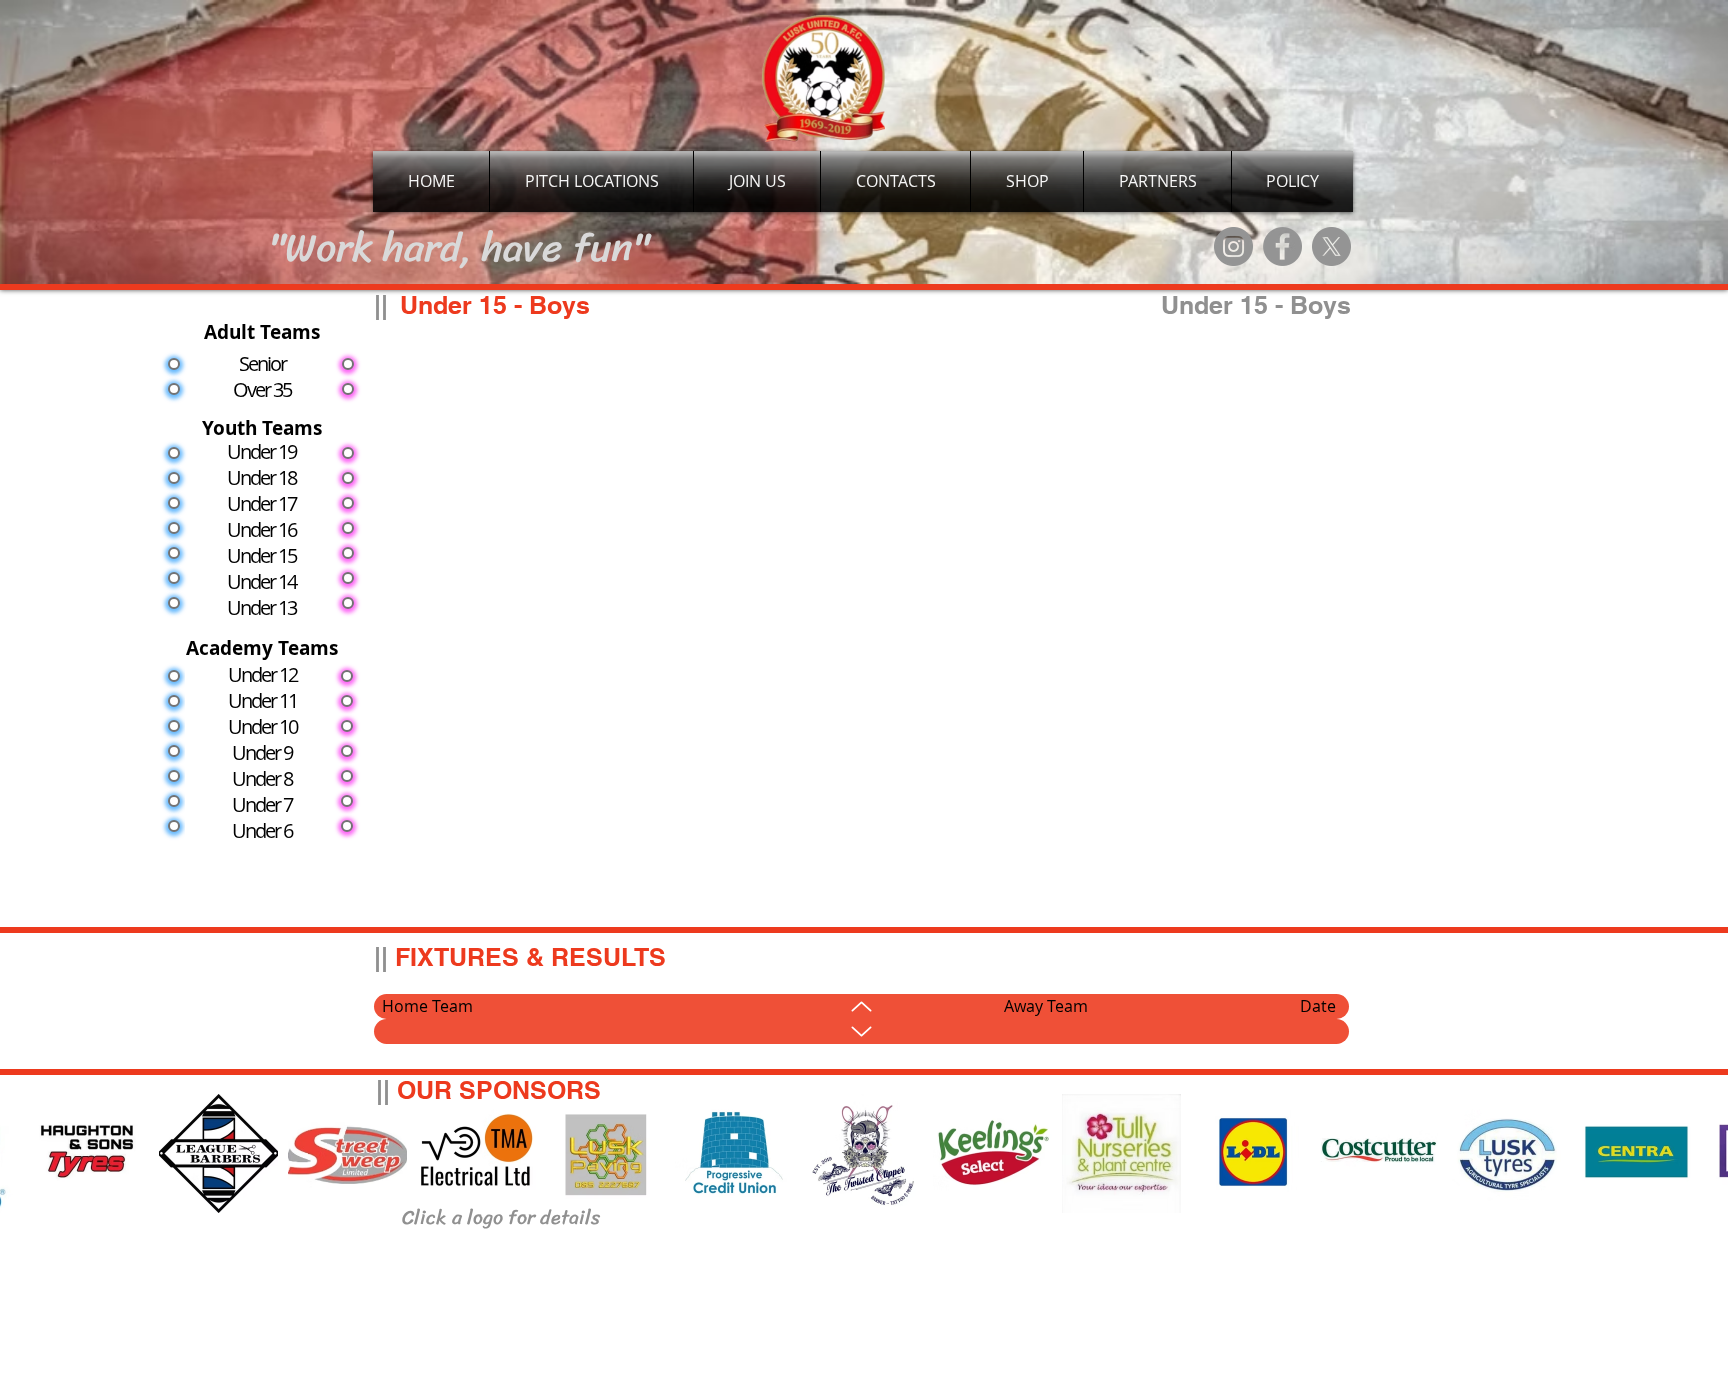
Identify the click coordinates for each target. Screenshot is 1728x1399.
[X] (1331, 246)
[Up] (861, 1006)
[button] (1157, 181)
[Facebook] (1282, 246)
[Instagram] (1233, 246)
